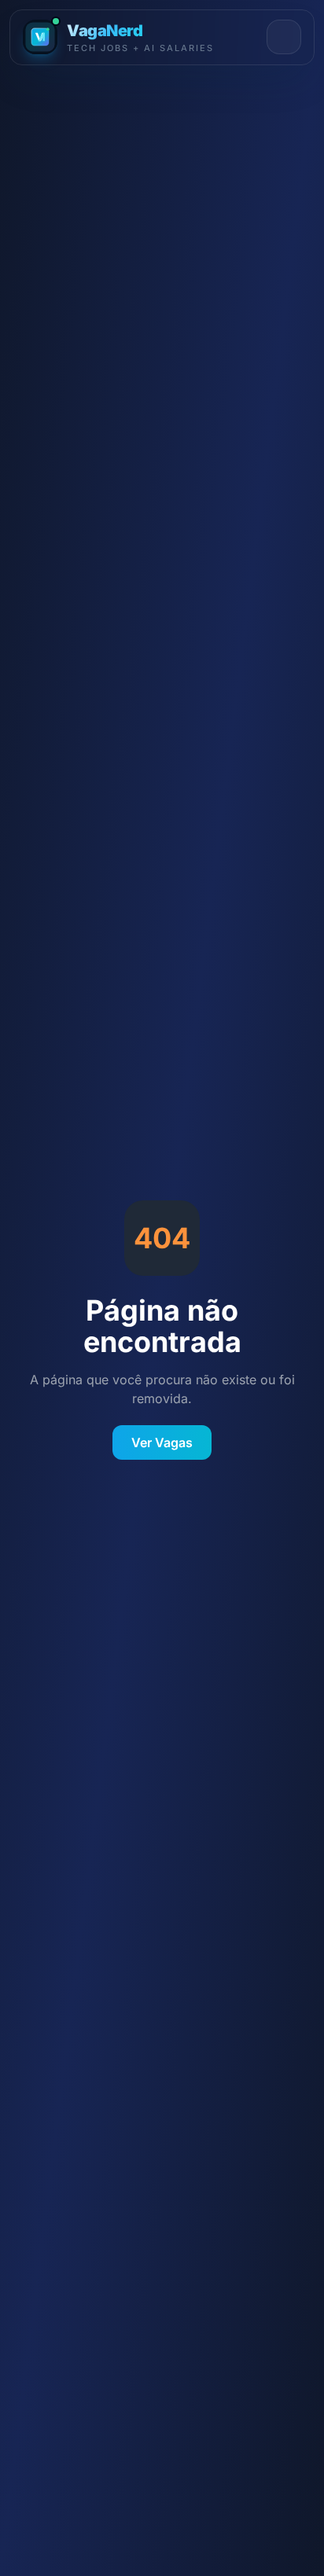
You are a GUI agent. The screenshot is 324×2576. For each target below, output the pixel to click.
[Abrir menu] (284, 37)
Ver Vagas (162, 1442)
